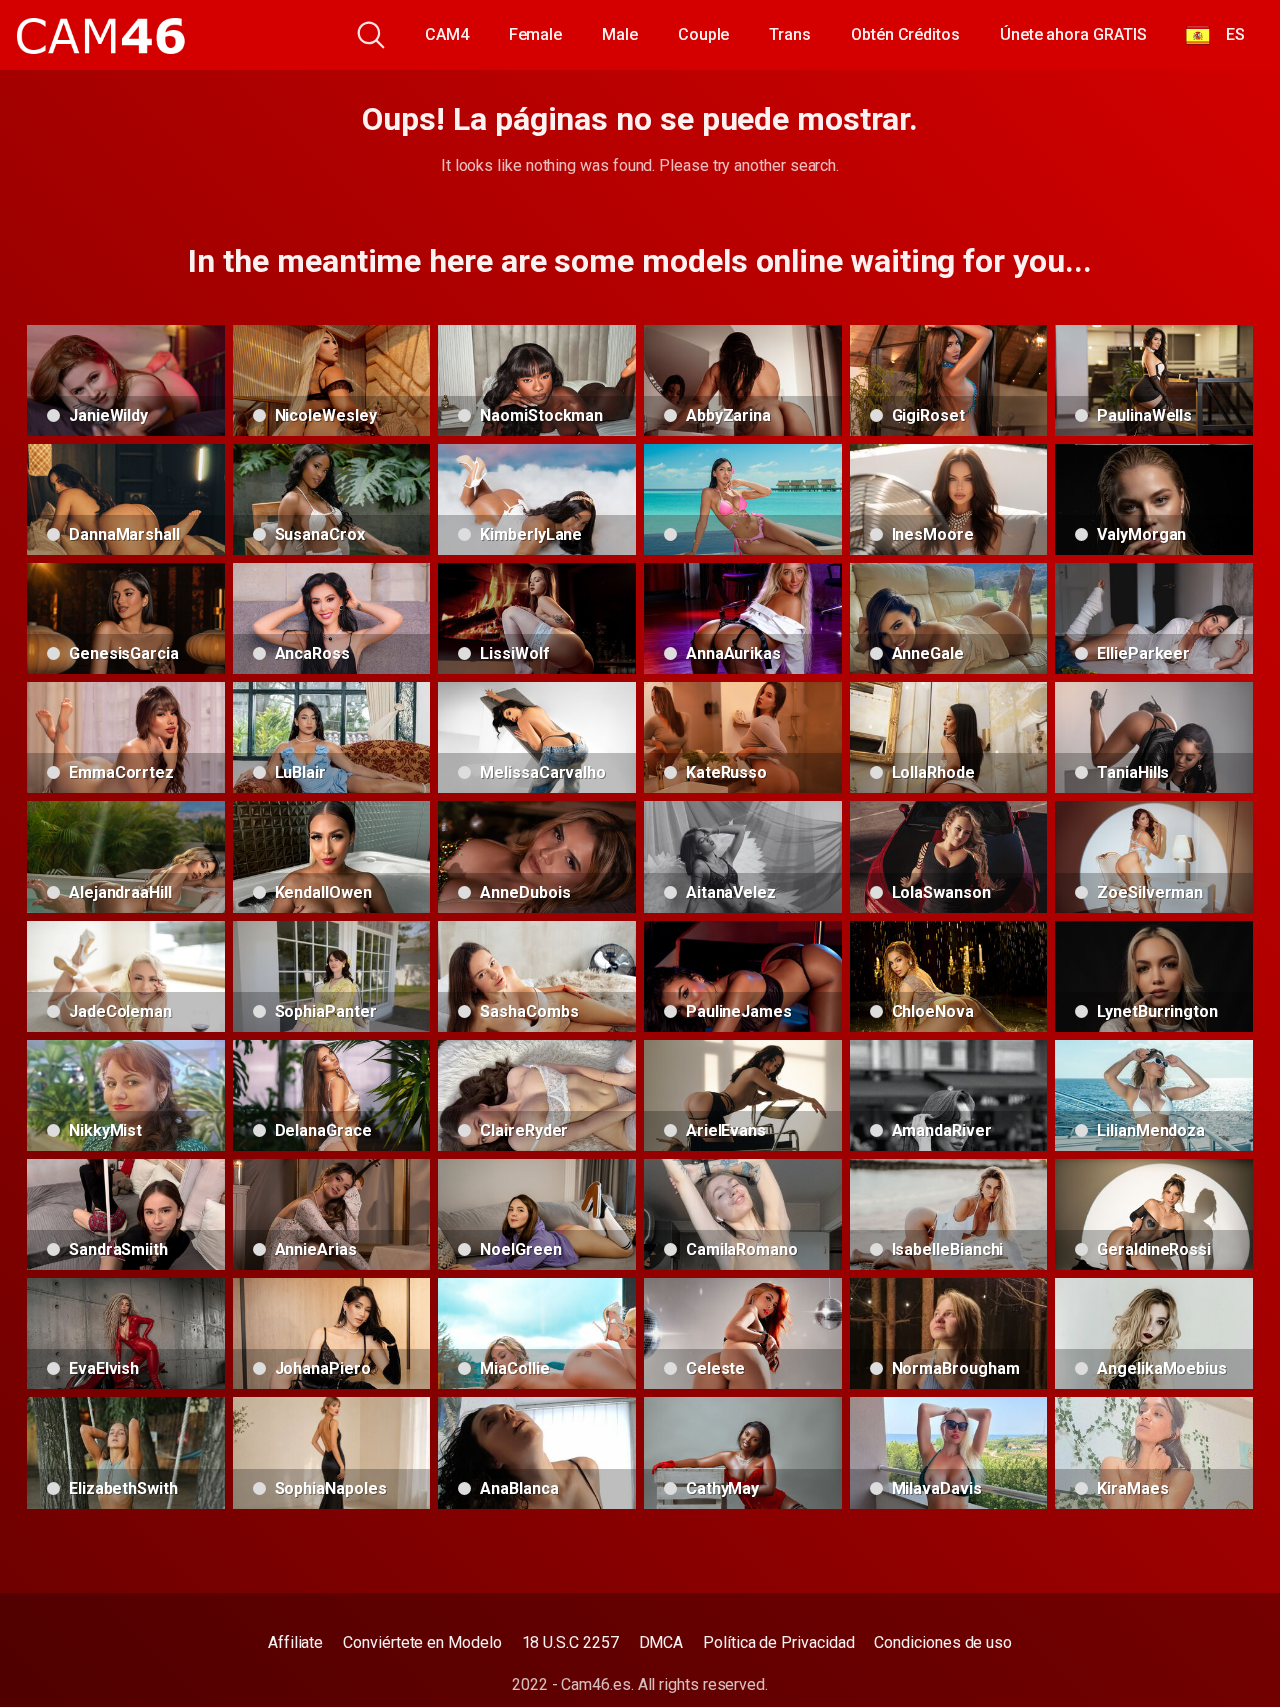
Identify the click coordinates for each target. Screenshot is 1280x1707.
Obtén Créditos (905, 34)
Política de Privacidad (778, 1642)
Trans (790, 34)
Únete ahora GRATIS (1073, 34)
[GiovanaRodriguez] (743, 499)
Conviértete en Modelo (422, 1642)
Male (620, 34)
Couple (704, 34)
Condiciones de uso (943, 1642)
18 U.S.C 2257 (570, 1642)
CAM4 (447, 34)
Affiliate (295, 1642)
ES (1227, 34)
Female (536, 34)
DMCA (661, 1642)
